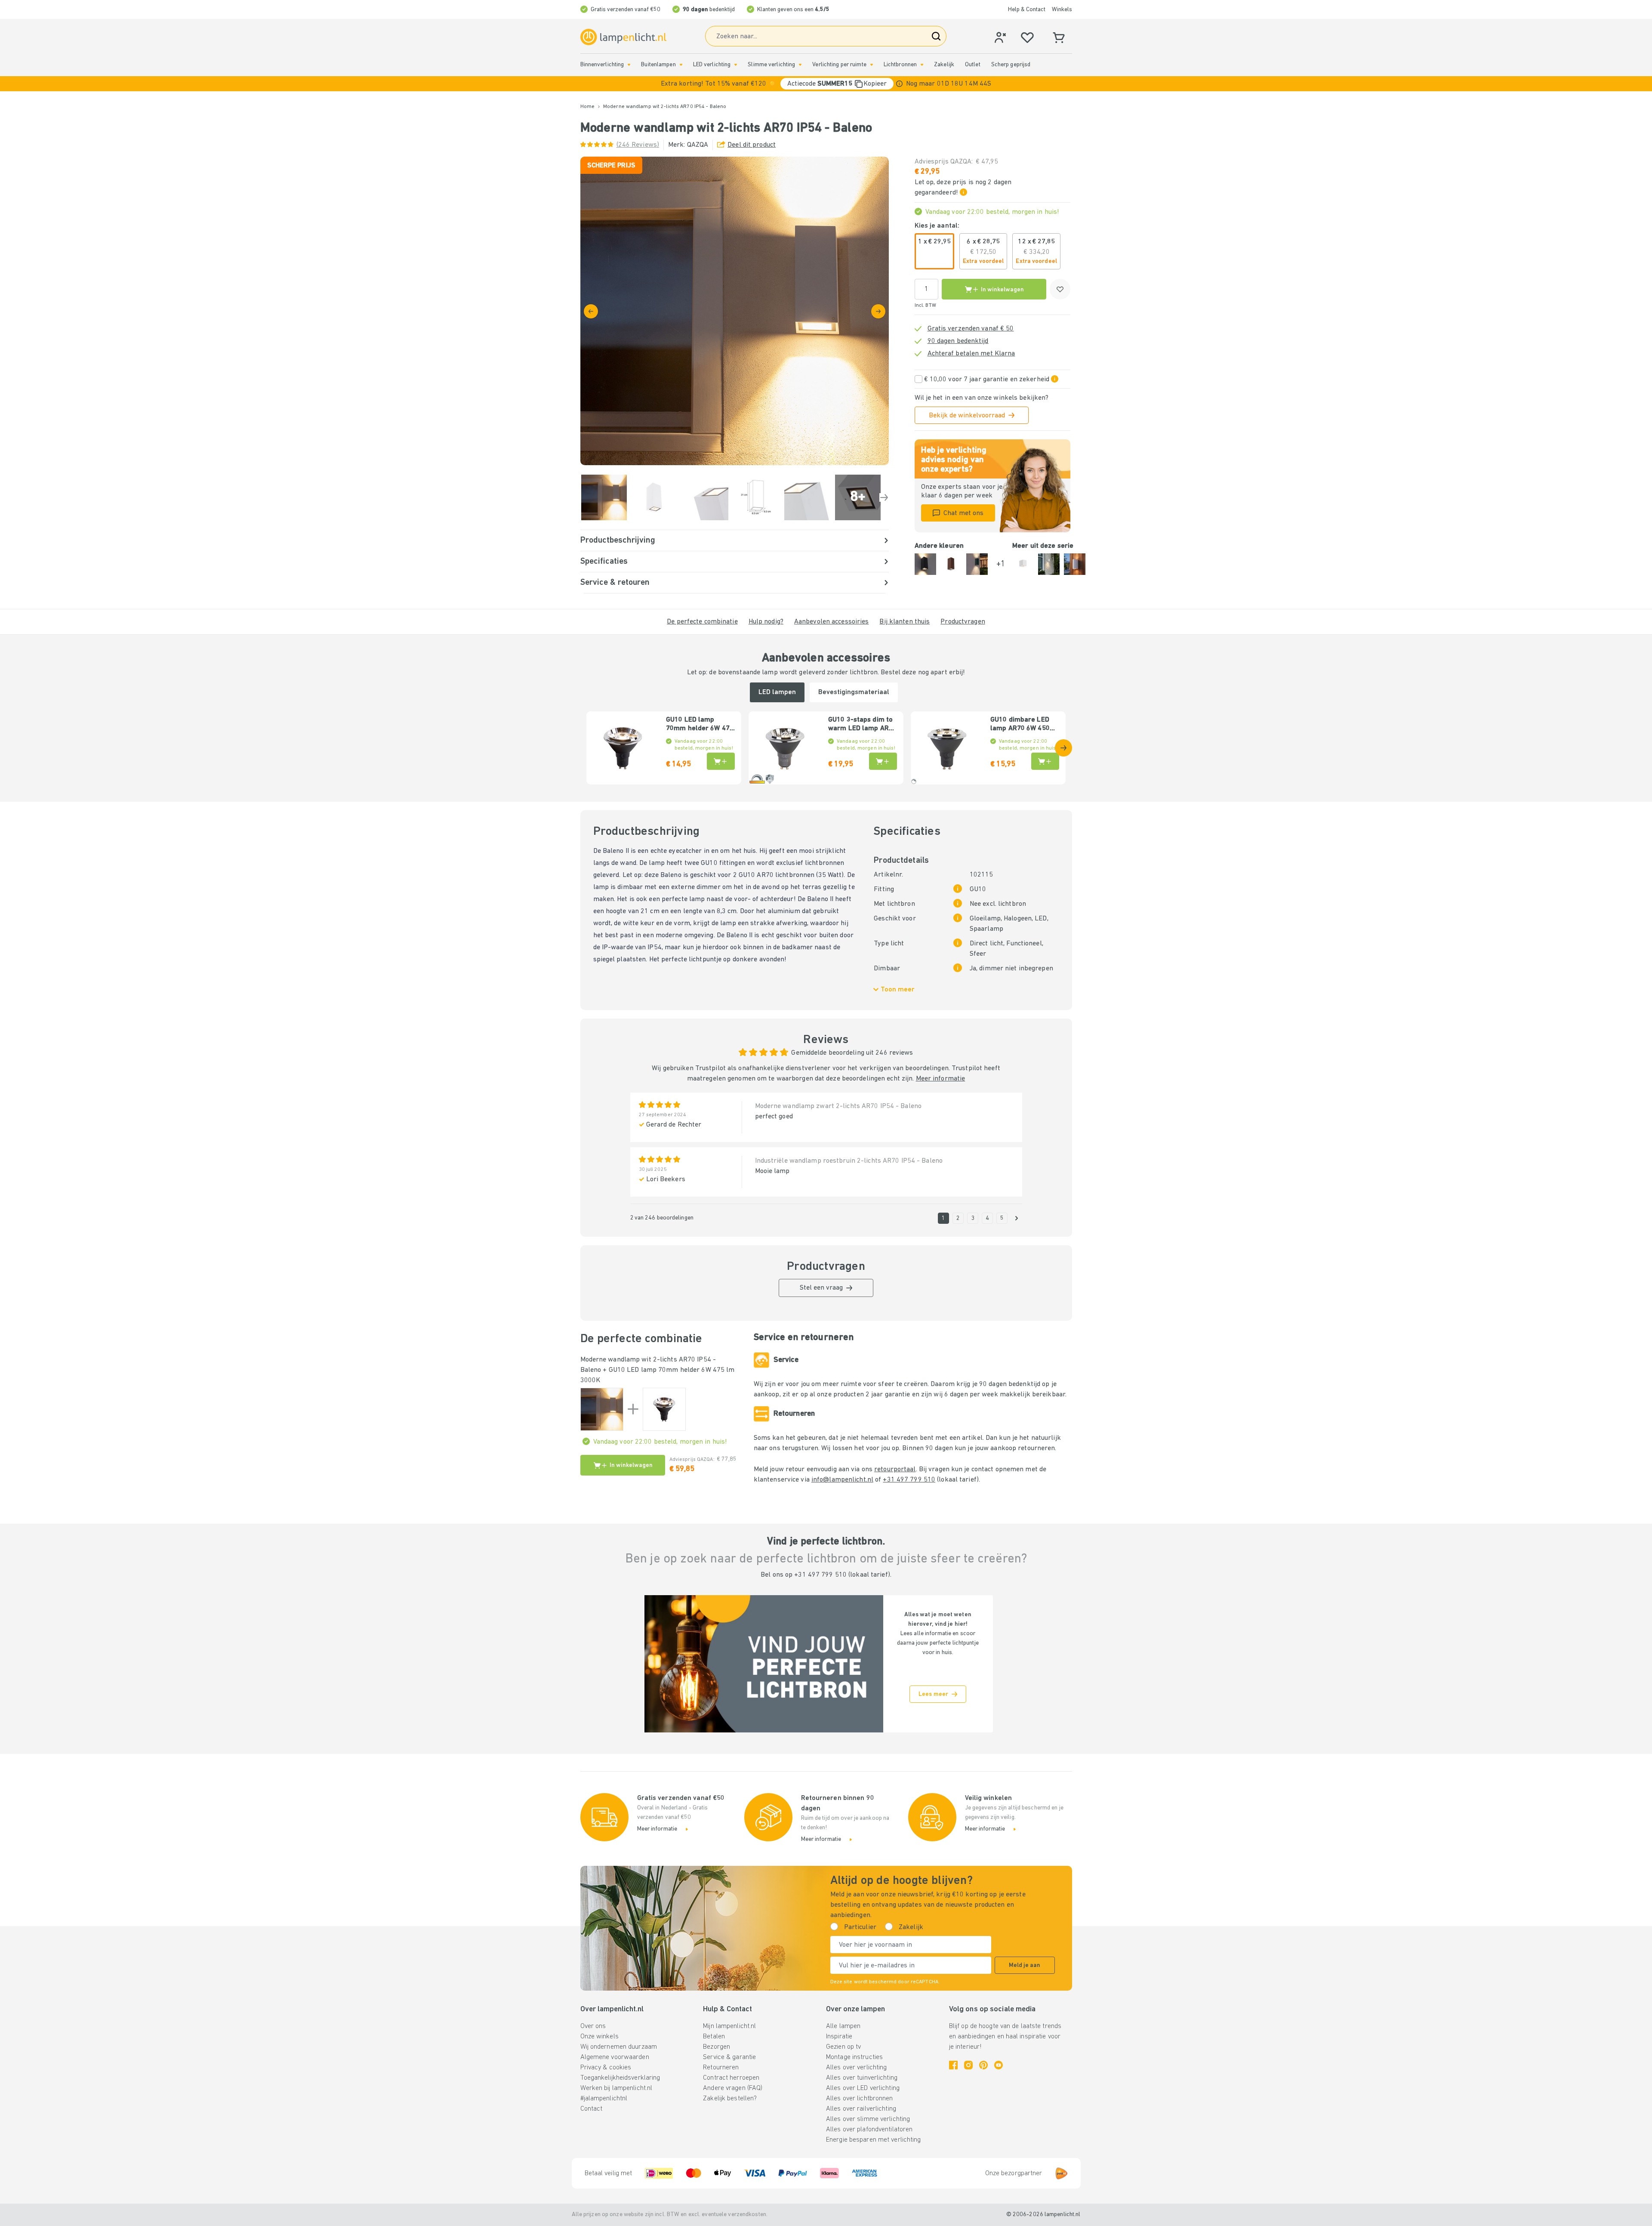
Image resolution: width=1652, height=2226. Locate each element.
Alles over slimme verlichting (868, 2119)
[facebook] (953, 2065)
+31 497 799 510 (909, 1480)
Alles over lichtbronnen (860, 2099)
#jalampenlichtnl (604, 2099)
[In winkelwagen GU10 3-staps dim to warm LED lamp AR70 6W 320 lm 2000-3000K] (883, 761)
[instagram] (968, 2065)
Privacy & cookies (606, 2068)
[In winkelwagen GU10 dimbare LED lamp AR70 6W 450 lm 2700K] (1045, 761)
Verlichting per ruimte (839, 65)
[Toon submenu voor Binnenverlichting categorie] (629, 65)
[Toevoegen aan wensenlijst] (1060, 289)
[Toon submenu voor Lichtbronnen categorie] (922, 65)
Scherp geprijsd (1011, 65)
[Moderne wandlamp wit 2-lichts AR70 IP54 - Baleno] (602, 1409)
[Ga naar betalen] (878, 311)
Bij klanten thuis (905, 622)
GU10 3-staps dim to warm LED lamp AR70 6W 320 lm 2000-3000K (862, 725)
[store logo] (623, 37)
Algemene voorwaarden (615, 2057)
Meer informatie (941, 1079)
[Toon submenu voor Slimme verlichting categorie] (800, 65)
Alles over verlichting (856, 2068)
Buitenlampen (658, 65)
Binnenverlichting (602, 65)
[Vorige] (591, 311)
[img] (735, 311)
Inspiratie (839, 2037)
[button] (826, 84)
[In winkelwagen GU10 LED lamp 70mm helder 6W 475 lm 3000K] (721, 761)
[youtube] (999, 2065)
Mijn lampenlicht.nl (729, 2026)
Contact (592, 2109)
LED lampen (777, 692)
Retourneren (721, 2068)
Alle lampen (843, 2026)
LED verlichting (712, 65)
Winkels (1062, 10)
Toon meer (898, 990)
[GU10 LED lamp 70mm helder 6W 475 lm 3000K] (664, 1409)
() (638, 145)
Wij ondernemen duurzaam (619, 2047)
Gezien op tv (843, 2047)
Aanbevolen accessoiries (832, 622)
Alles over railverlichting (861, 2109)
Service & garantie (729, 2057)
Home (587, 107)
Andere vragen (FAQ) (733, 2088)
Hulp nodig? (766, 622)
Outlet (973, 65)
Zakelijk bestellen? (730, 2099)
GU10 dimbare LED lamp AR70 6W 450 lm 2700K (1020, 725)
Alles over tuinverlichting (862, 2078)
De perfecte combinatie (702, 622)
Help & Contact (1027, 10)
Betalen (714, 2037)
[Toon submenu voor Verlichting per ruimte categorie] (872, 65)
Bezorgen (717, 2047)
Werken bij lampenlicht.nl (616, 2088)
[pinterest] (983, 2065)
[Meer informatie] (899, 84)
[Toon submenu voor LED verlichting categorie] (736, 65)
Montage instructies (854, 2057)
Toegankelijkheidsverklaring (620, 2078)
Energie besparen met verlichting (874, 2140)
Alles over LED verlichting (863, 2088)
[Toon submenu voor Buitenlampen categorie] (681, 65)
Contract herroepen (731, 2078)
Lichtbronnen (900, 65)
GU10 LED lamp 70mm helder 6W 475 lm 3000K (700, 725)
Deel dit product (752, 145)
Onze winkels (599, 2037)
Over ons (593, 2026)
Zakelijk (944, 65)
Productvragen (963, 622)
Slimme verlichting (771, 65)
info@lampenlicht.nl (842, 1480)
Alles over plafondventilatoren (869, 2130)
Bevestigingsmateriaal (854, 692)
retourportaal (895, 1470)
